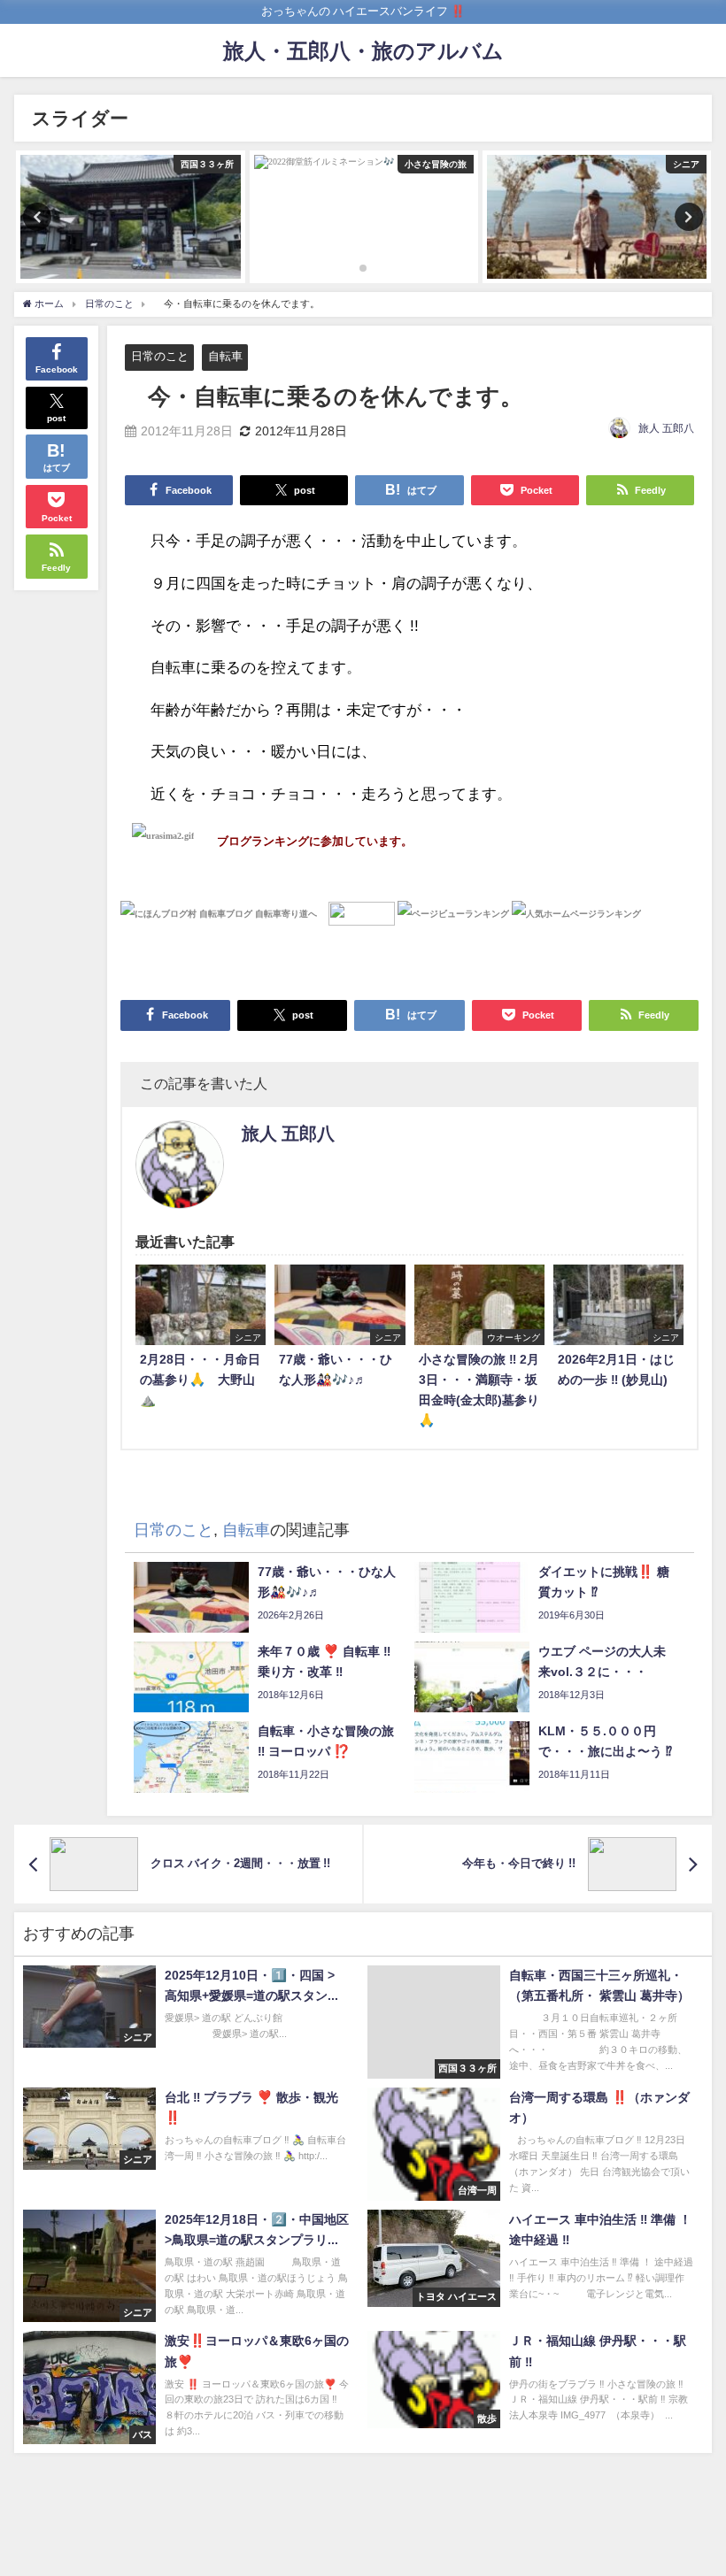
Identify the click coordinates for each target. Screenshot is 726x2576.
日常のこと (160, 356)
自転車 (225, 356)
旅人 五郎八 (666, 428)
